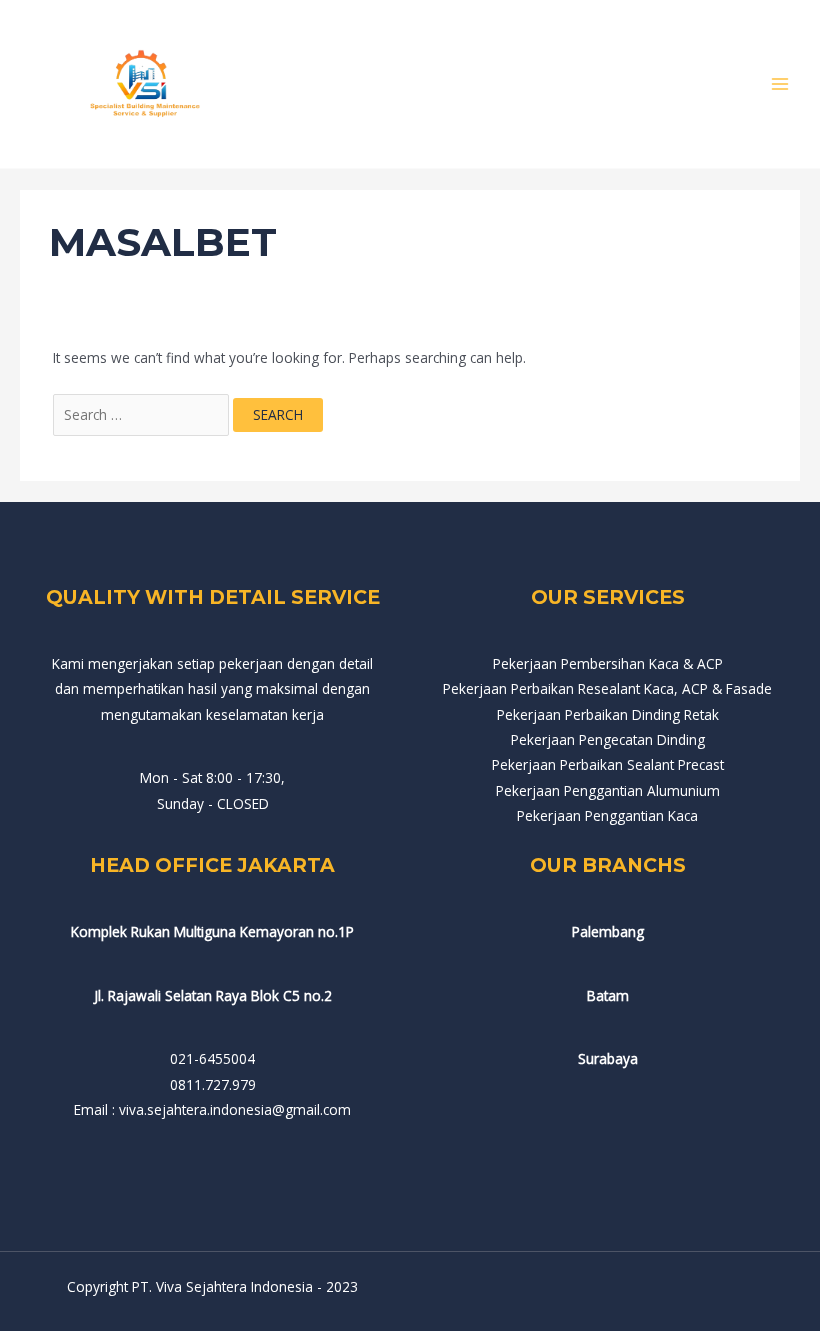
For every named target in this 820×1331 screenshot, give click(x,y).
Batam (608, 995)
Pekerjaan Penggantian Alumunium (608, 790)
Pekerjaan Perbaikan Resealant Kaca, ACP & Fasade (607, 688)
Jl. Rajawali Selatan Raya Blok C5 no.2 (213, 995)
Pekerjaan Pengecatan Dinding (608, 739)
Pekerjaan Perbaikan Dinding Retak (608, 714)
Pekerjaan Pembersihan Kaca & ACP (608, 663)
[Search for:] (143, 414)
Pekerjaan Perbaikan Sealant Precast (608, 764)
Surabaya (608, 1058)
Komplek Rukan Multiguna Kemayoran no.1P (212, 931)
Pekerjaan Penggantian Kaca (607, 815)
